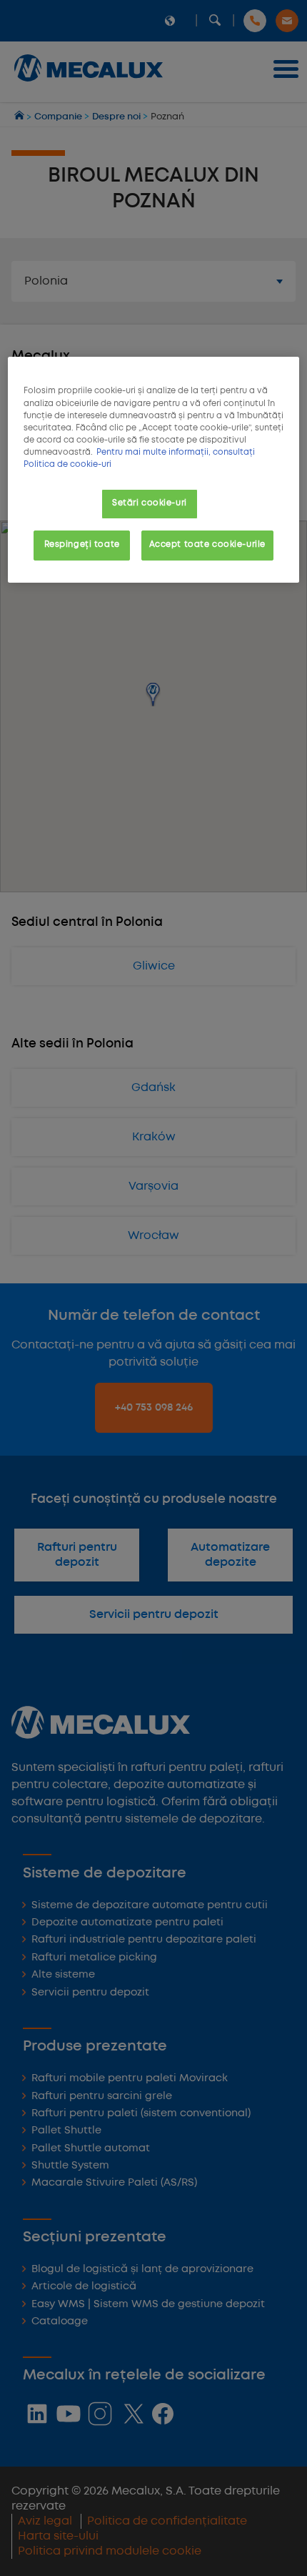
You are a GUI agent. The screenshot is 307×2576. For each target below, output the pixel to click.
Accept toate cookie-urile (207, 545)
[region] (154, 469)
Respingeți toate (82, 545)
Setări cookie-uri (150, 503)
